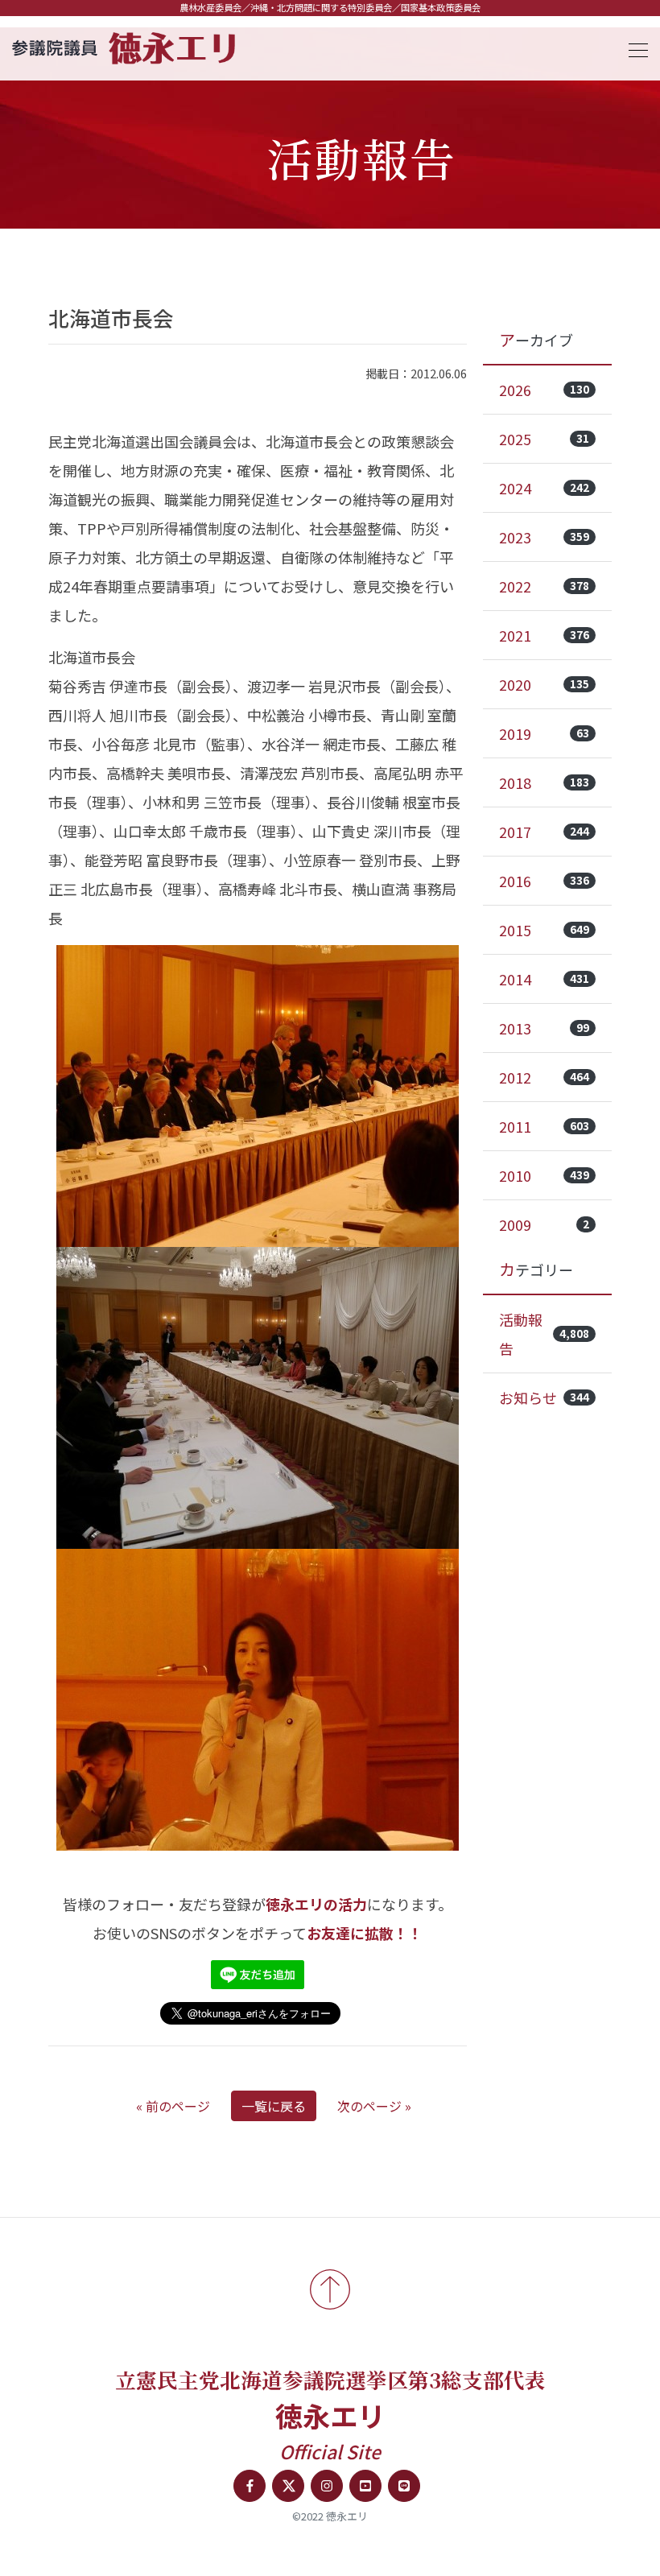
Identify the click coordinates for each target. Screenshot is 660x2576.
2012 (544, 1077)
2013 (544, 1028)
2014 (544, 979)
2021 (544, 635)
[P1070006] (258, 1700)
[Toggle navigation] (633, 48)
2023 (544, 537)
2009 (544, 1224)
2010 (544, 1175)
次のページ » (374, 2106)
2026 (544, 390)
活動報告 (544, 1334)
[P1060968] (258, 1398)
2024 (544, 488)
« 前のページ (173, 2106)
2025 (544, 439)
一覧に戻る (274, 2106)
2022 (544, 586)
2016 (544, 881)
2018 (544, 782)
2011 (544, 1126)
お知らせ (544, 1397)
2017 (544, 832)
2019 (544, 733)
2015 (544, 930)
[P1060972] (258, 1096)
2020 (544, 684)
